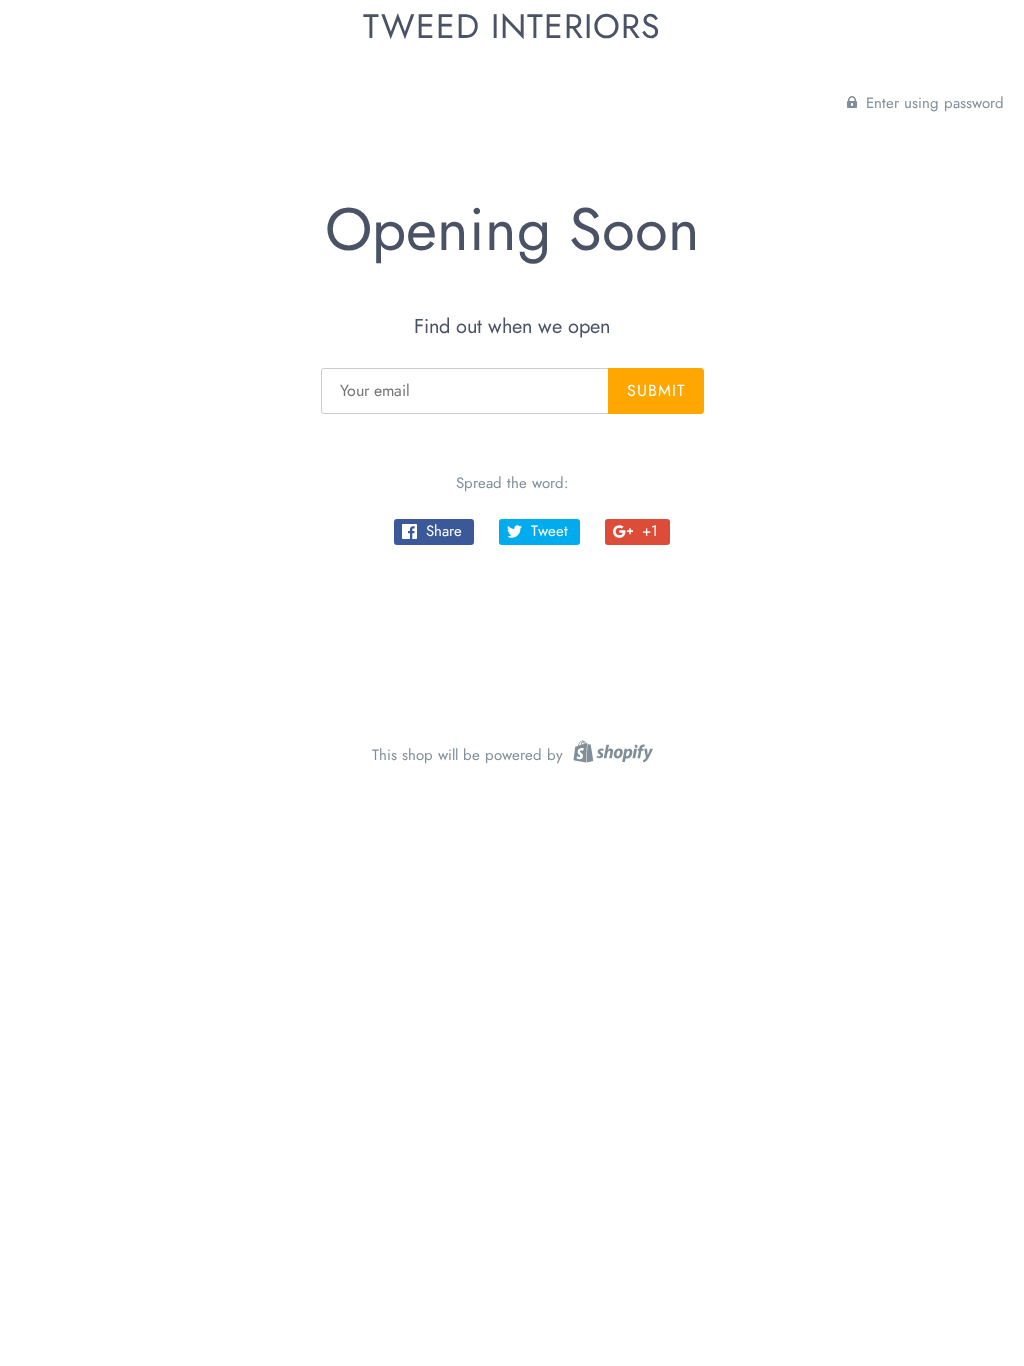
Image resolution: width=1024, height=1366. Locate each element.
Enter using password (932, 103)
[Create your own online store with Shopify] (610, 755)
